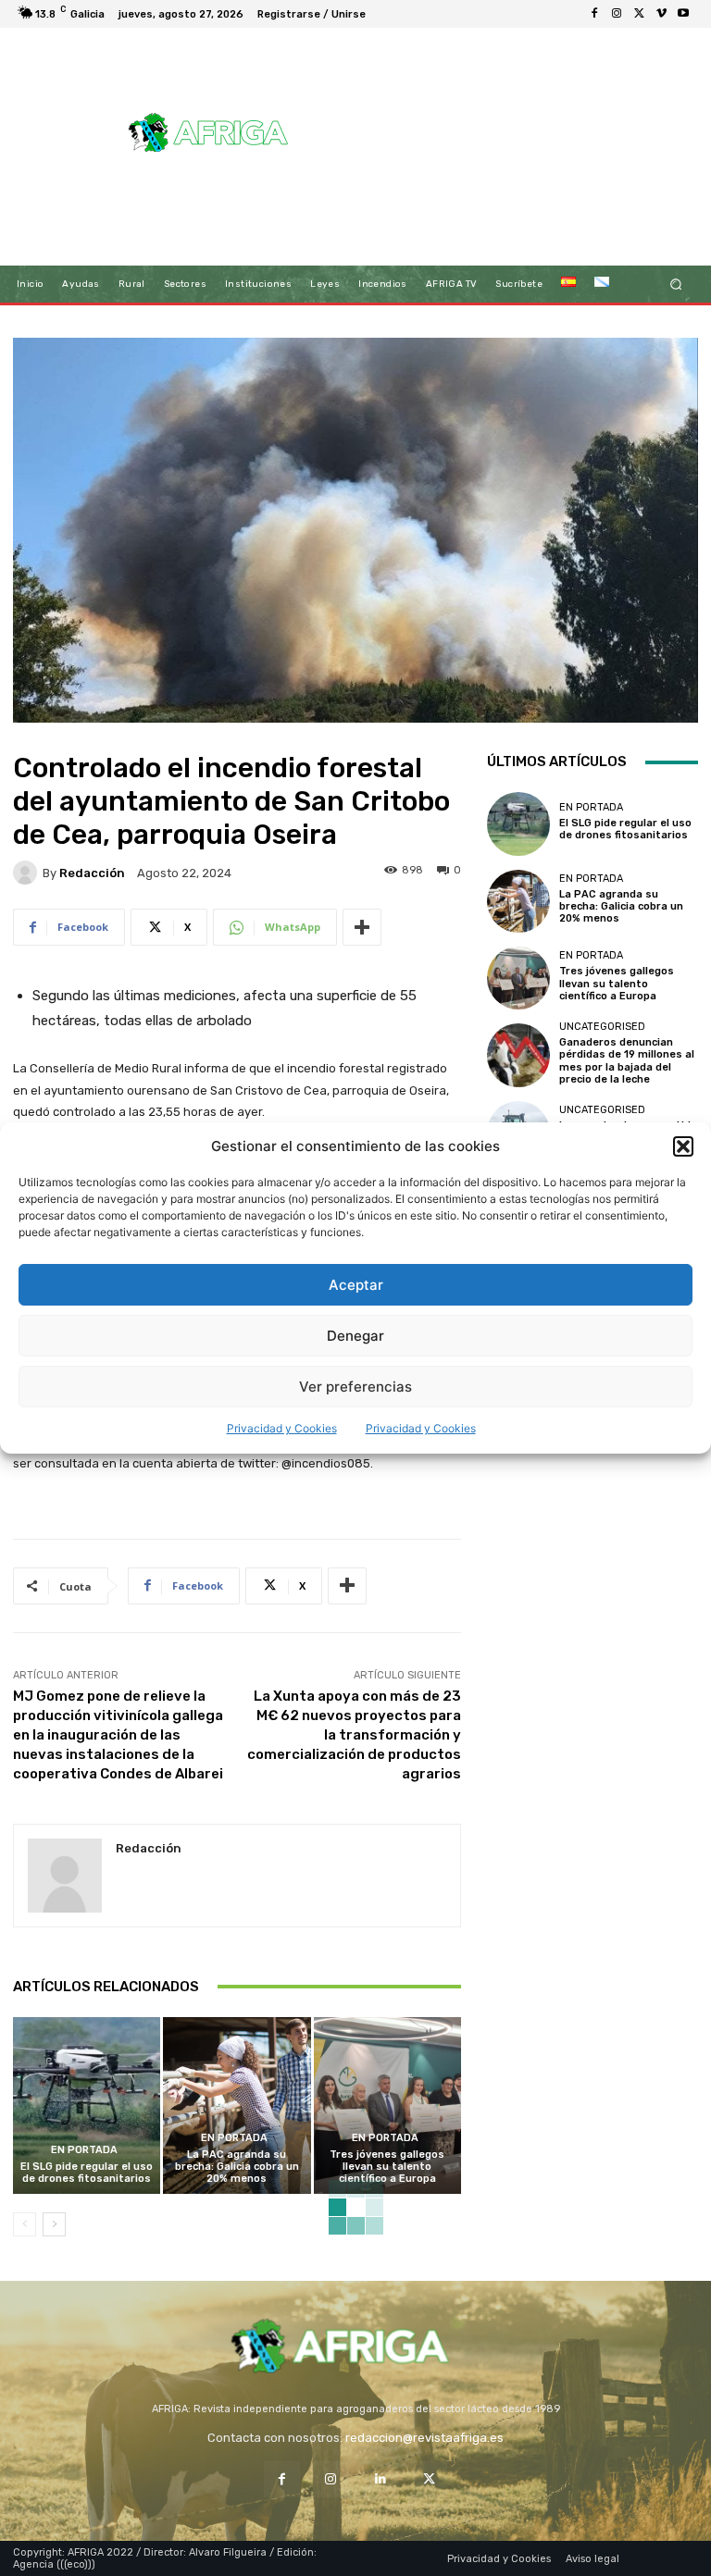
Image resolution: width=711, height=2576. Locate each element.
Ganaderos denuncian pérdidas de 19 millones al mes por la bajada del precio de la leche (627, 1061)
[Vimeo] (661, 14)
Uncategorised (602, 1027)
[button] (683, 1146)
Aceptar (356, 1285)
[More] (362, 927)
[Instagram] (617, 14)
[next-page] (54, 2224)
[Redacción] (28, 873)
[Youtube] (683, 14)
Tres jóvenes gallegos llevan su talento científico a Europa (387, 2167)
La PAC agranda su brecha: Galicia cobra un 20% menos (237, 2167)
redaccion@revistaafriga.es (424, 2438)
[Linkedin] (380, 2479)
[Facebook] (594, 14)
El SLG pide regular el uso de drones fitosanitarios (87, 2173)
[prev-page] (25, 2224)
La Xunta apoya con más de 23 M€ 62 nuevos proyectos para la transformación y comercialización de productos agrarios (354, 1735)
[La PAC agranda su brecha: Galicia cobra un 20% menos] (237, 2105)
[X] (639, 14)
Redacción (92, 873)
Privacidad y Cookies (282, 1428)
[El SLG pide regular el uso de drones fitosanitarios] (87, 2105)
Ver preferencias (355, 1387)
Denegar (355, 1336)
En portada (84, 2150)
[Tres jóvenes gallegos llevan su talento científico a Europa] (387, 2105)
